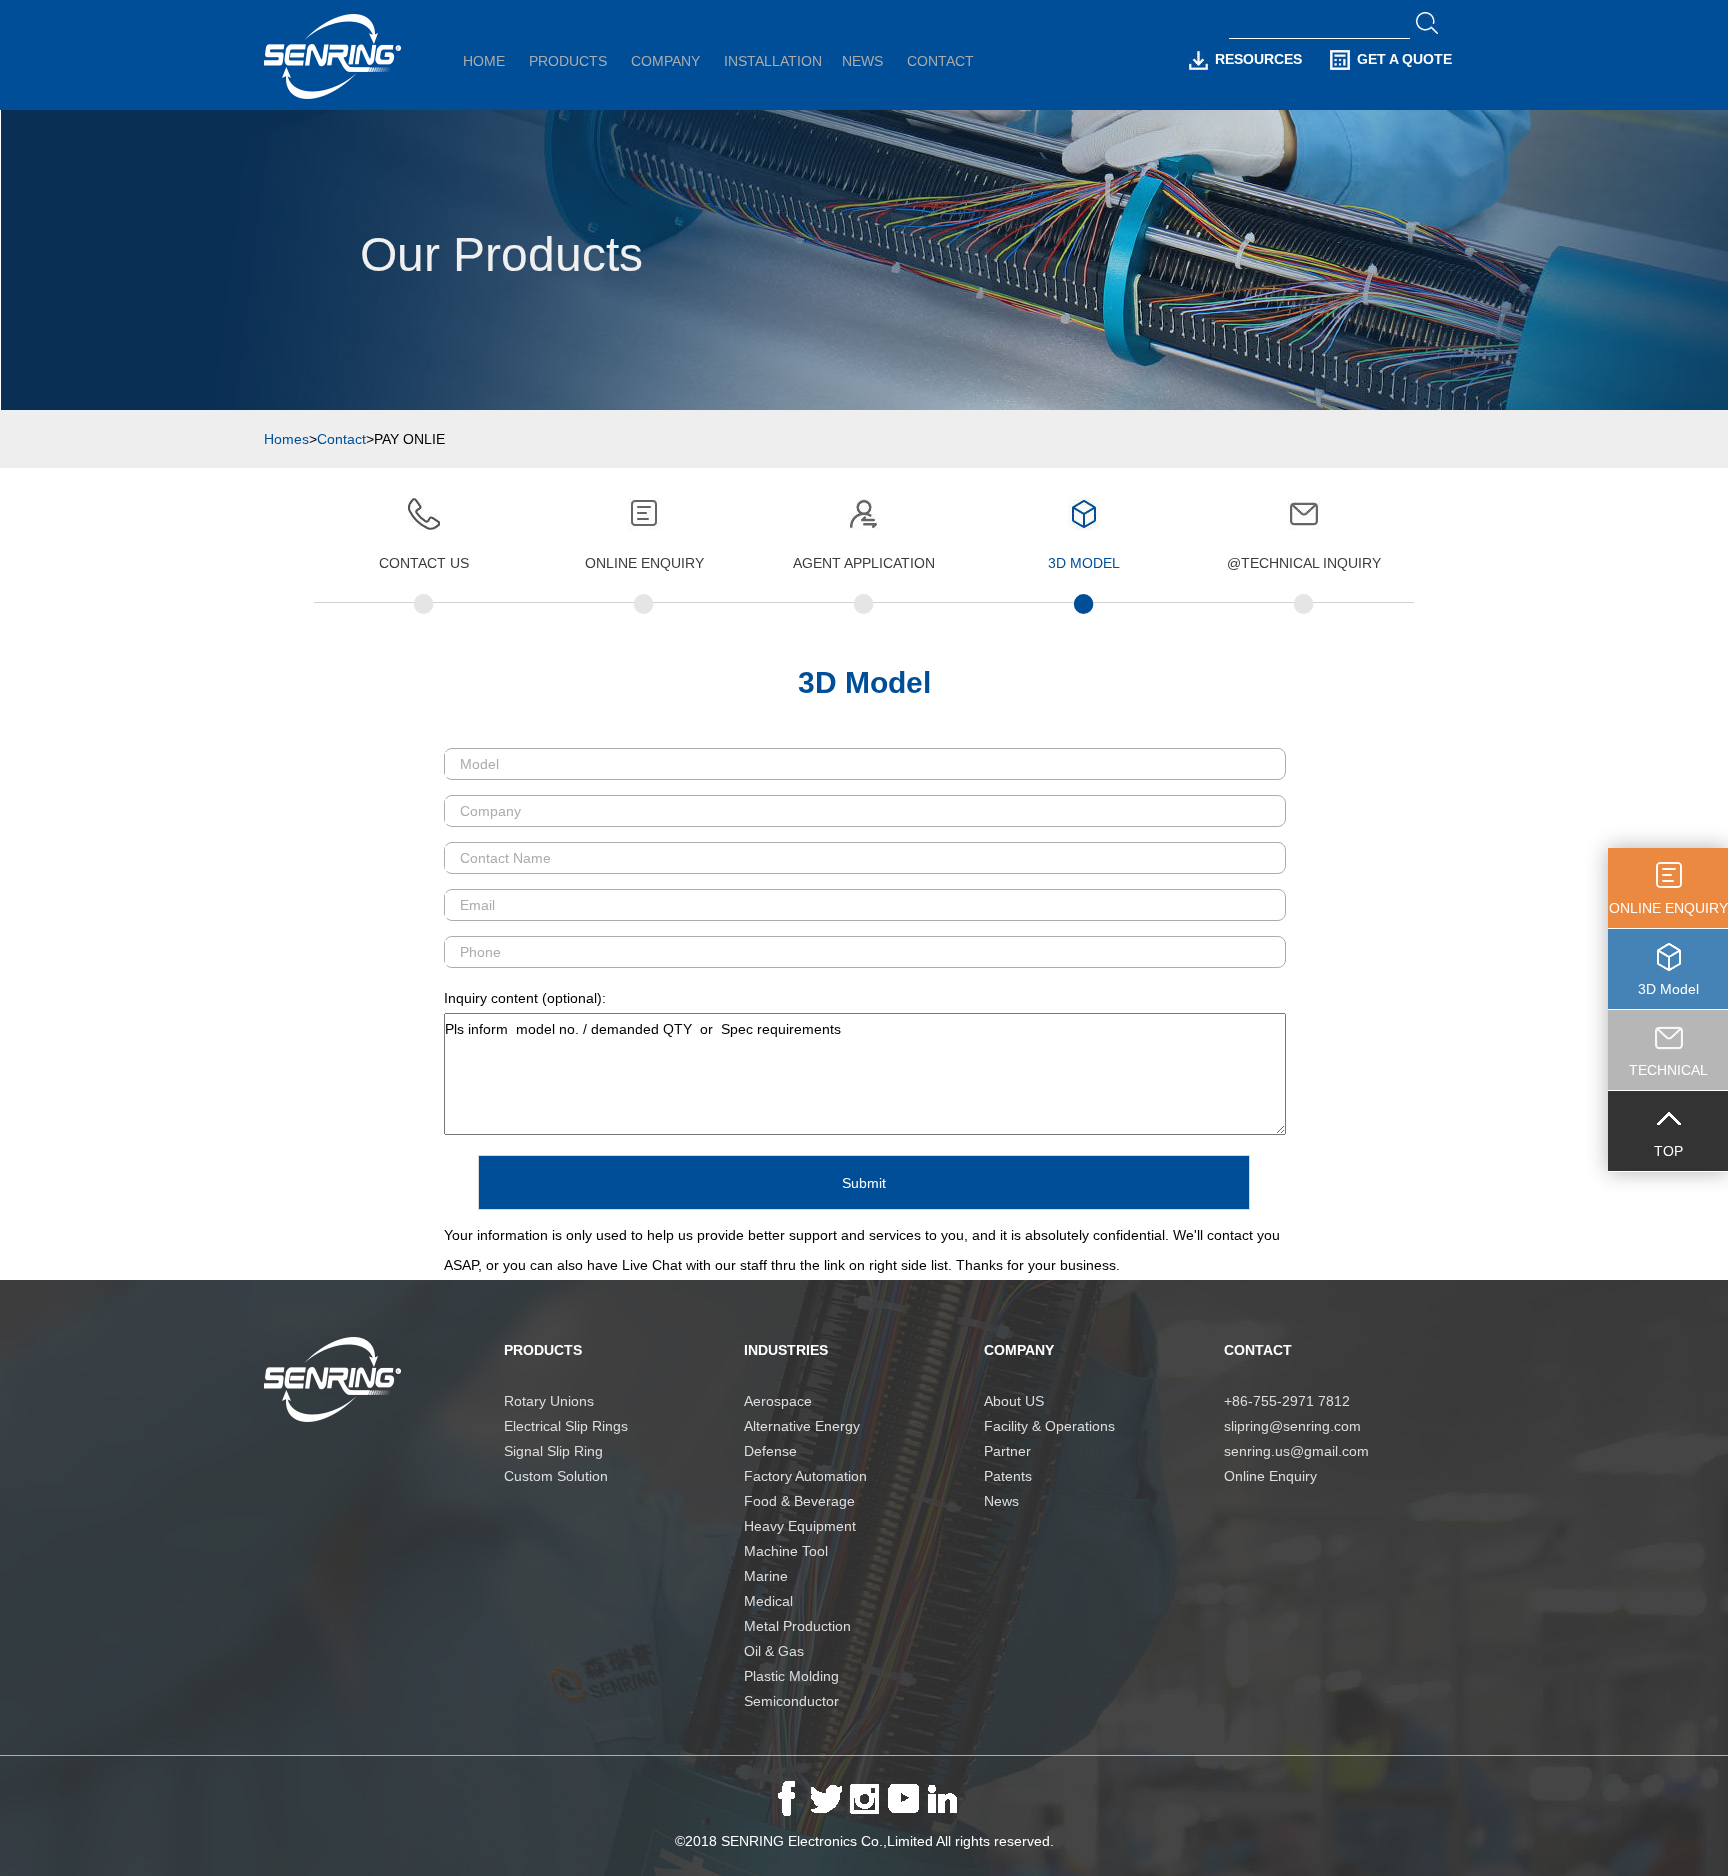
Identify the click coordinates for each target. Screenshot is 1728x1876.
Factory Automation (805, 1476)
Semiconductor (791, 1701)
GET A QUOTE (1404, 59)
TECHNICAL (1668, 1070)
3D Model (1668, 989)
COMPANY (665, 61)
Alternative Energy (802, 1426)
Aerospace (778, 1401)
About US (1014, 1401)
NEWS (862, 61)
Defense (770, 1451)
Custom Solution (556, 1476)
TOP (1668, 1151)
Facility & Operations (1049, 1426)
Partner (1007, 1451)
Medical (768, 1601)
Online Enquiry (1270, 1476)
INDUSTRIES (786, 1350)
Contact (341, 439)
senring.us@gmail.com (1296, 1451)
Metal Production (797, 1626)
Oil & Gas (774, 1651)
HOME (484, 61)
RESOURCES (1258, 59)
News (1001, 1501)
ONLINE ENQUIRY (1668, 908)
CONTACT (940, 61)
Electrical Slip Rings (566, 1426)
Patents (1008, 1476)
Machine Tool (786, 1551)
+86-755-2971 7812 (1287, 1401)
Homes (286, 439)
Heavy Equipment (800, 1526)
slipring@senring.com (1292, 1426)
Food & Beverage (799, 1501)
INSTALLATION (773, 61)
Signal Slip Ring (553, 1451)
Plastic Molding (791, 1676)
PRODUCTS (568, 61)
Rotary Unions (549, 1401)
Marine (766, 1576)
